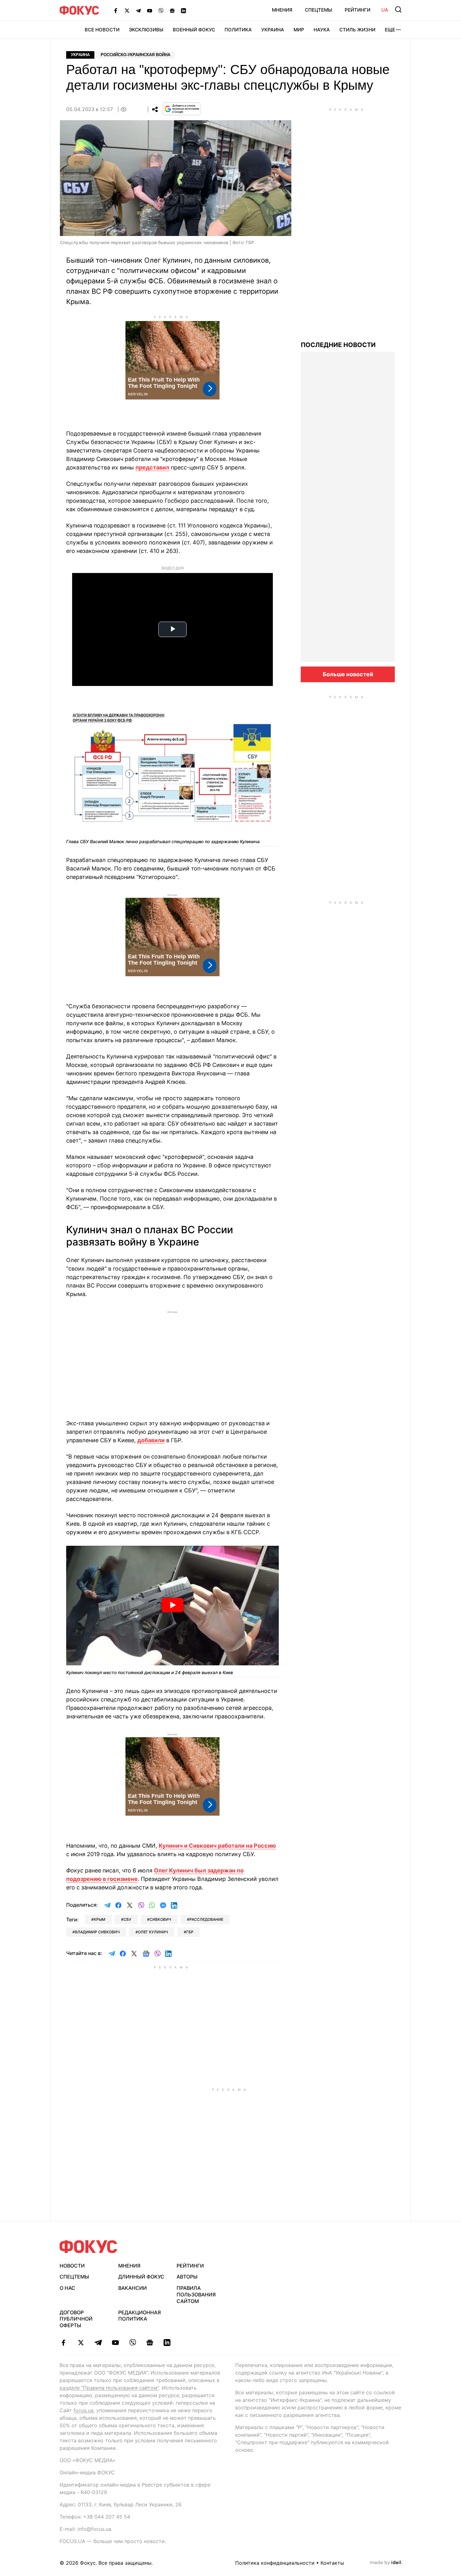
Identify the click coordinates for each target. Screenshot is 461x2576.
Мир (299, 30)
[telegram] (98, 2343)
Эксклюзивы (146, 30)
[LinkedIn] (183, 10)
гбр (190, 1932)
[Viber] (161, 10)
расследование (206, 1919)
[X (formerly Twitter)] (127, 10)
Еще (390, 30)
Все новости (102, 30)
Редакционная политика (140, 2316)
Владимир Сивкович (97, 1932)
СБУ (127, 1919)
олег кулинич (153, 1932)
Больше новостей (348, 674)
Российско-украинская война (135, 55)
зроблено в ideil (386, 2563)
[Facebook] (116, 10)
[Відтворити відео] (172, 1606)
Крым (100, 1919)
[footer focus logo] (88, 2247)
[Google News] (172, 10)
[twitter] (81, 2343)
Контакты (332, 2563)
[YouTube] (150, 10)
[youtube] (115, 2343)
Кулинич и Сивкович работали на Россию (217, 1846)
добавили (151, 1440)
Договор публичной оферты (76, 2319)
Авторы (187, 2277)
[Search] (398, 9)
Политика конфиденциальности (275, 2563)
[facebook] (64, 2343)
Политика (238, 30)
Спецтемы (318, 10)
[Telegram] (138, 10)
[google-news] (150, 2343)
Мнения (282, 10)
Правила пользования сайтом (196, 2295)
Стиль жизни (357, 30)
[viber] (132, 2343)
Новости (72, 2266)
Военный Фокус (194, 30)
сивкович (160, 1919)
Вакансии (132, 2288)
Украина (273, 30)
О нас (67, 2288)
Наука (322, 30)
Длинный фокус (141, 2277)
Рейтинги (358, 10)
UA (385, 10)
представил (152, 467)
